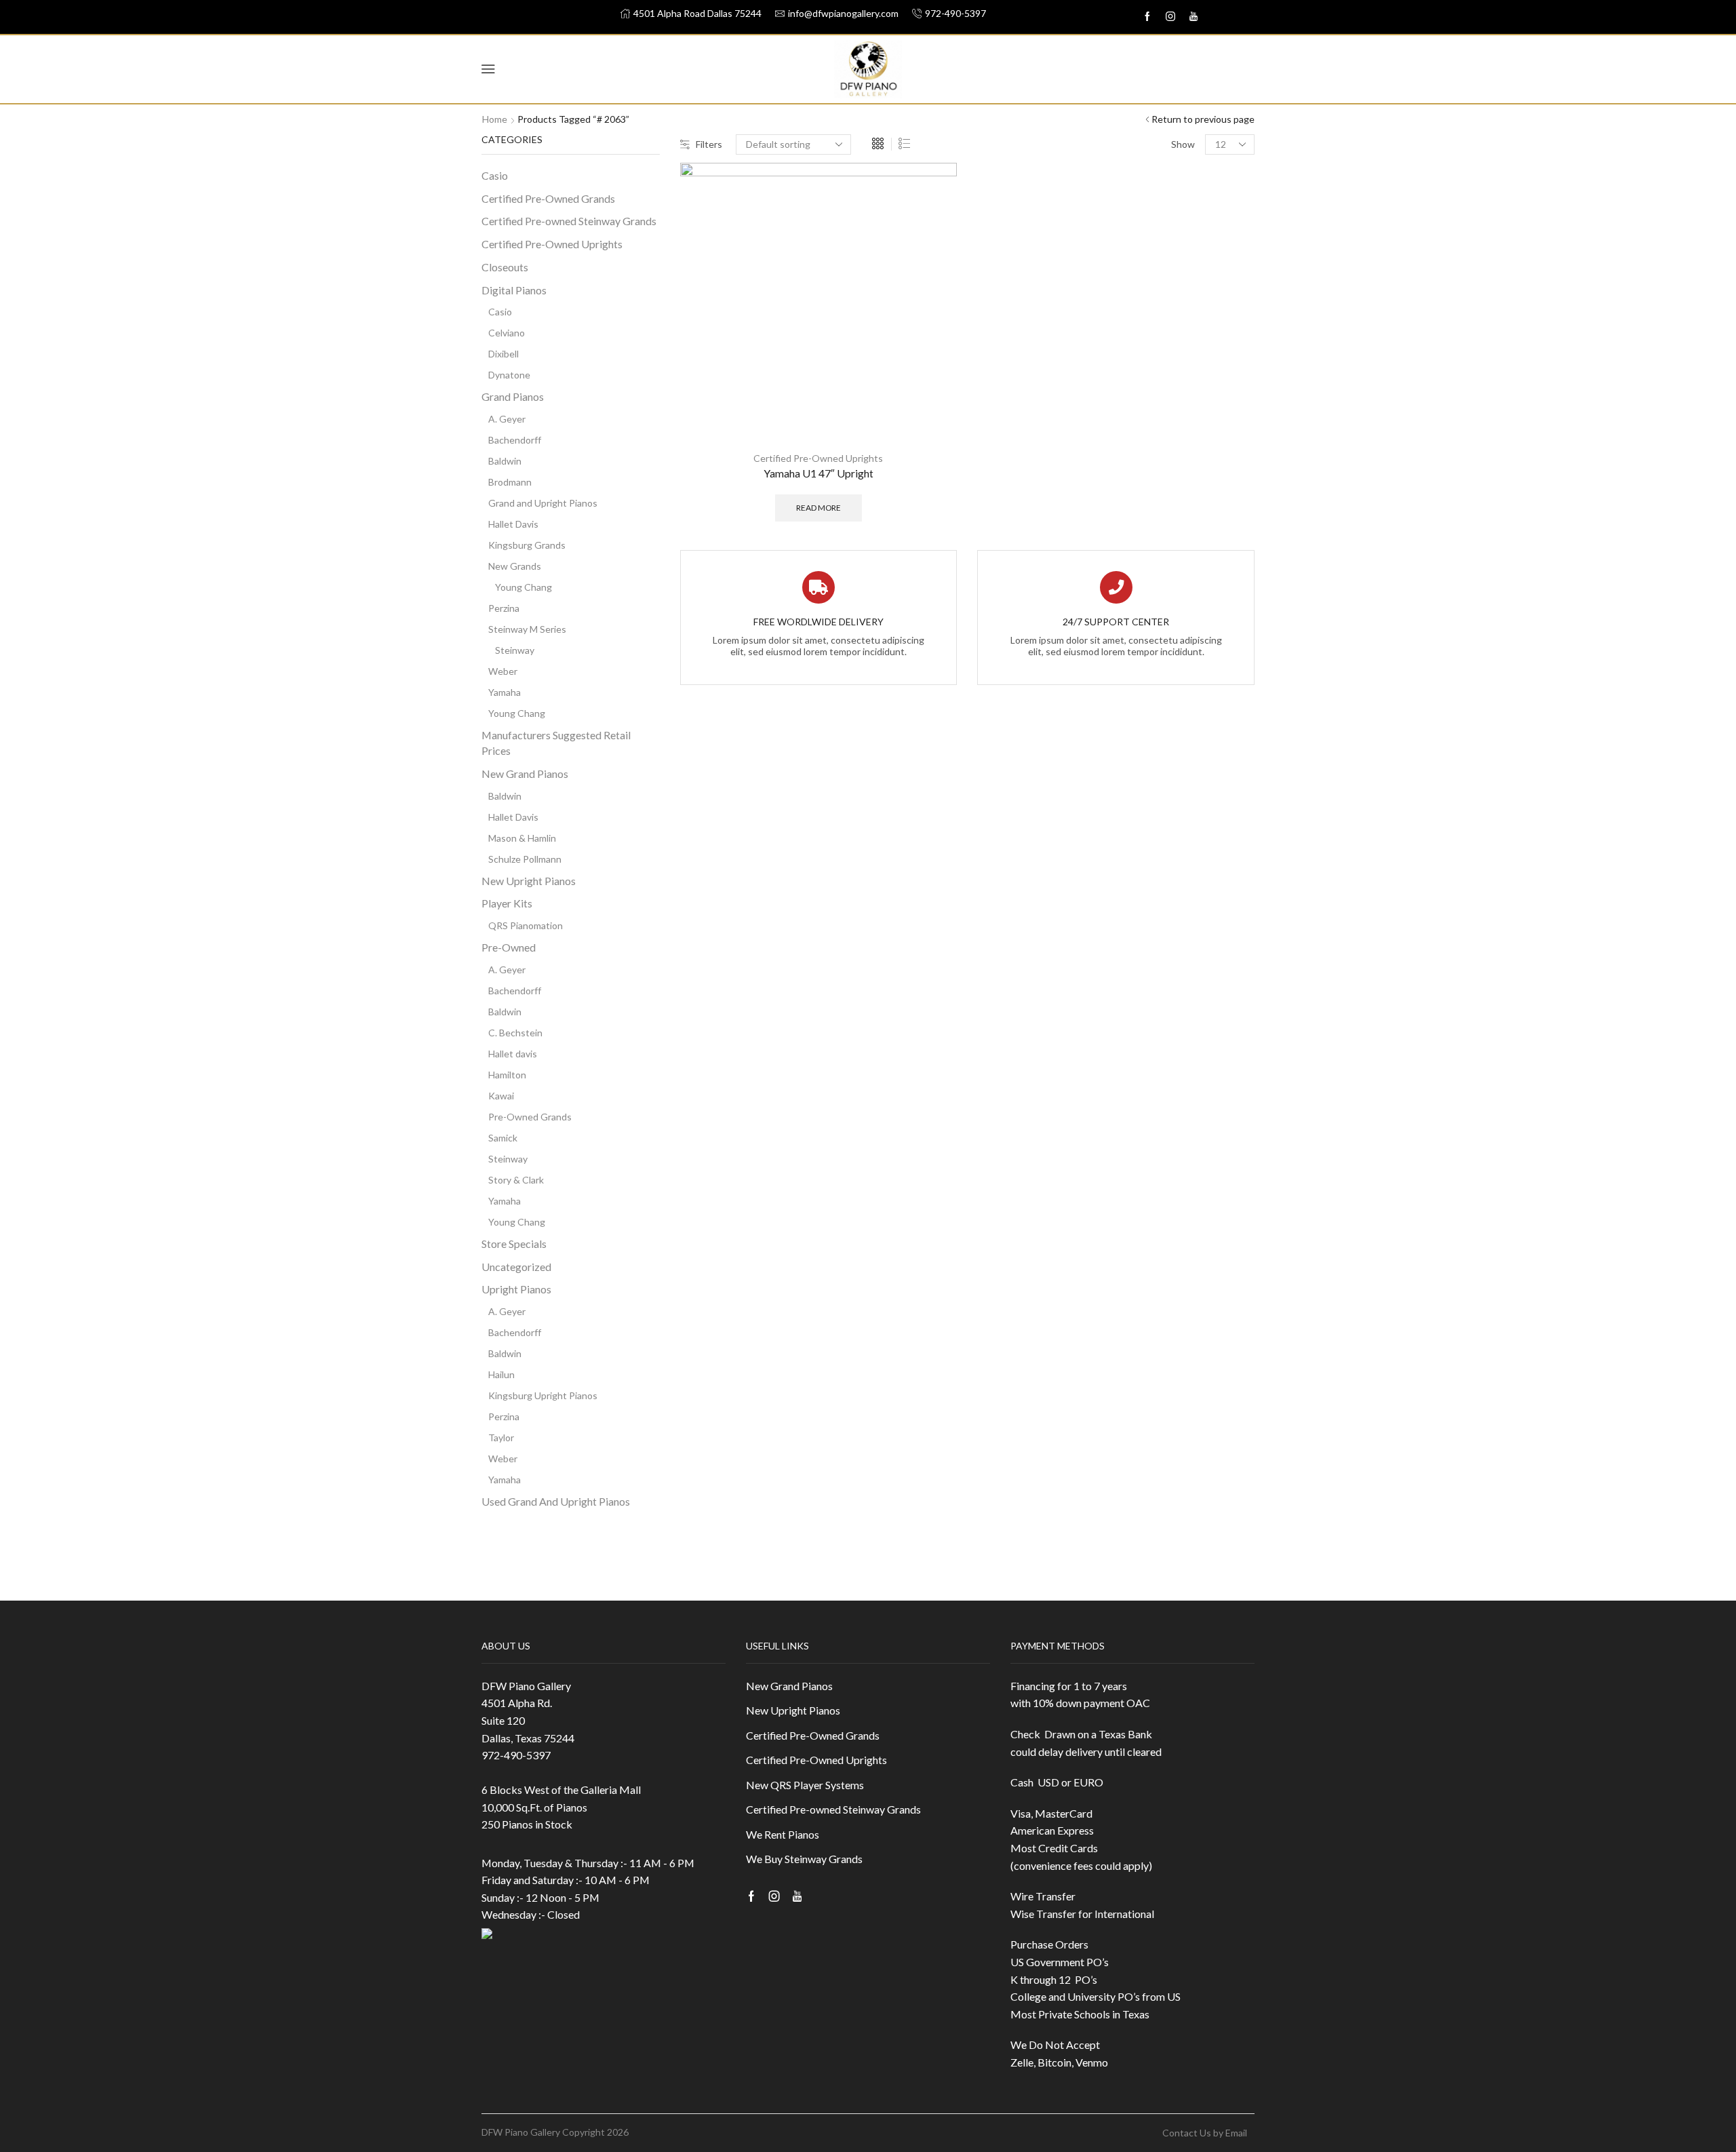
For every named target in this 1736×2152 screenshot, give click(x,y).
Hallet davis (513, 1054)
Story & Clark (516, 1180)
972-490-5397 (516, 1755)
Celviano (507, 333)
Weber (503, 671)
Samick (503, 1138)
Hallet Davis (513, 524)
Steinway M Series (527, 629)
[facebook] (1147, 17)
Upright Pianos (516, 1289)
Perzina (504, 608)
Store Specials (514, 1244)
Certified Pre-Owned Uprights (818, 458)
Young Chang (524, 587)
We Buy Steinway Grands (804, 1859)
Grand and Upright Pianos (543, 503)
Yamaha (505, 692)
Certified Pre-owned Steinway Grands (569, 221)
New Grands (515, 566)
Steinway (515, 650)
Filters (709, 144)
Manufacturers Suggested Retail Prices (556, 743)
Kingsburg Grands (527, 545)
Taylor (501, 1437)
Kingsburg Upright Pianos (543, 1395)
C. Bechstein (515, 1033)
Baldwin (505, 461)
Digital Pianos (514, 290)
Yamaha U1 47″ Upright (818, 473)
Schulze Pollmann (525, 859)
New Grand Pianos (525, 774)
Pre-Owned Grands (530, 1117)
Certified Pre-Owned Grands (548, 198)
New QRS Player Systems (805, 1785)
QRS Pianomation (526, 925)
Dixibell (504, 354)
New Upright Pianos (529, 881)
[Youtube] (1193, 17)
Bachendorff (515, 440)
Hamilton (507, 1075)
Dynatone (509, 375)
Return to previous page (1203, 119)
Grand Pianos (513, 396)
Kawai (501, 1096)
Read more (818, 508)
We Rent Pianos (783, 1834)
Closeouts (505, 267)
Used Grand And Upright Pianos (556, 1501)
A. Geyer (507, 419)
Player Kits (507, 903)
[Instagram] (1170, 17)
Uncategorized (516, 1267)
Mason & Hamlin (522, 838)
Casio (495, 175)
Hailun (501, 1374)
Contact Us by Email (1205, 2133)
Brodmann (510, 482)
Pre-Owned (509, 947)
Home (495, 119)
